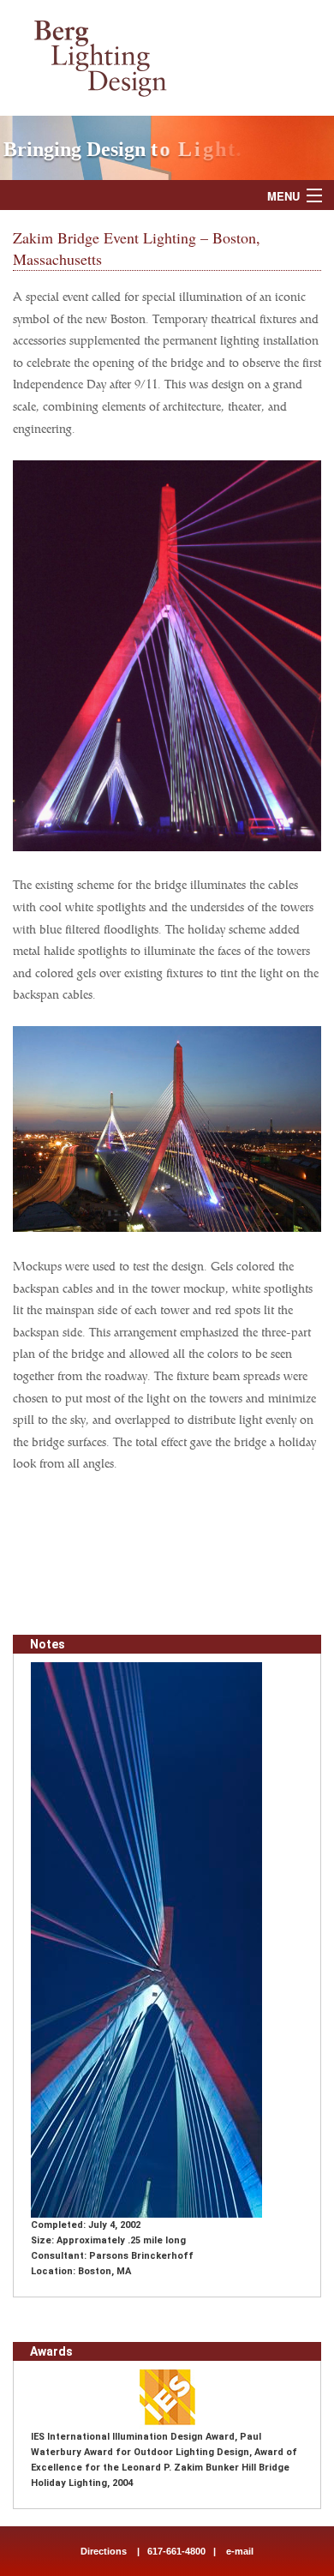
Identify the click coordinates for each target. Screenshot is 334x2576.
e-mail (239, 2551)
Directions (104, 2551)
